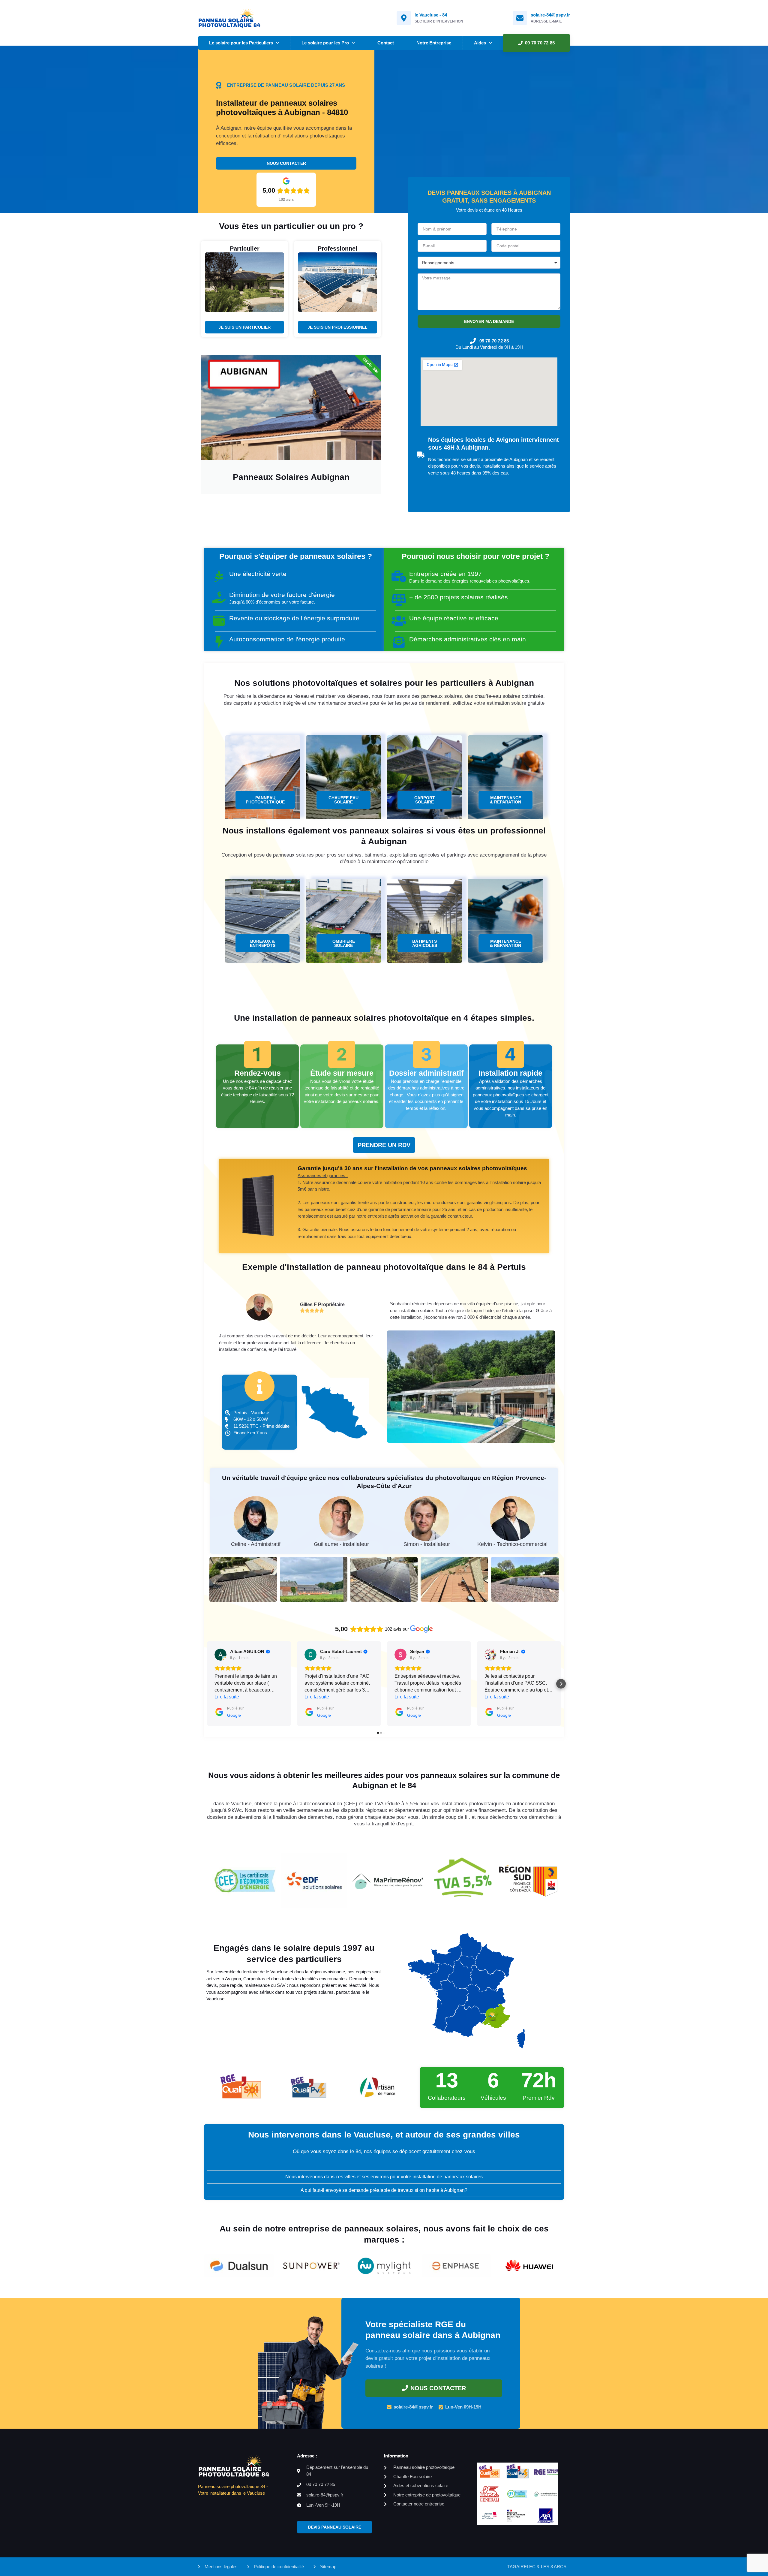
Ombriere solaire (344, 943)
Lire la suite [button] (227, 1697)
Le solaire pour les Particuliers (241, 43)
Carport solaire (425, 800)
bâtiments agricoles (425, 943)
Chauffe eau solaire (343, 800)
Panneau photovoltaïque (265, 800)
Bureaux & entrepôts (263, 943)
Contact (386, 43)
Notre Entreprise (434, 43)
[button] (207, 1684)
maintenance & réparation (505, 800)
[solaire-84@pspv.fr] (520, 18)
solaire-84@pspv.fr (550, 15)
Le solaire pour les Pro (325, 43)
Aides (480, 43)
